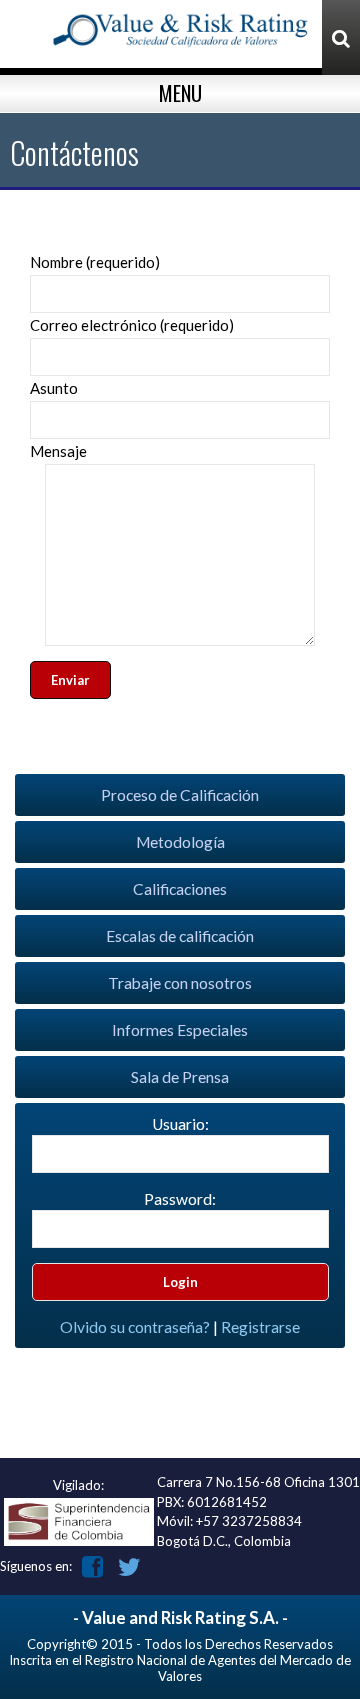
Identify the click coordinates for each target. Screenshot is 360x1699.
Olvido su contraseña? (135, 1327)
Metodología (180, 842)
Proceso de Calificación (180, 795)
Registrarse (260, 1327)
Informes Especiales (180, 1030)
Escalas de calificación (180, 936)
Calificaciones (180, 889)
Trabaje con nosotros (180, 983)
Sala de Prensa (180, 1077)
